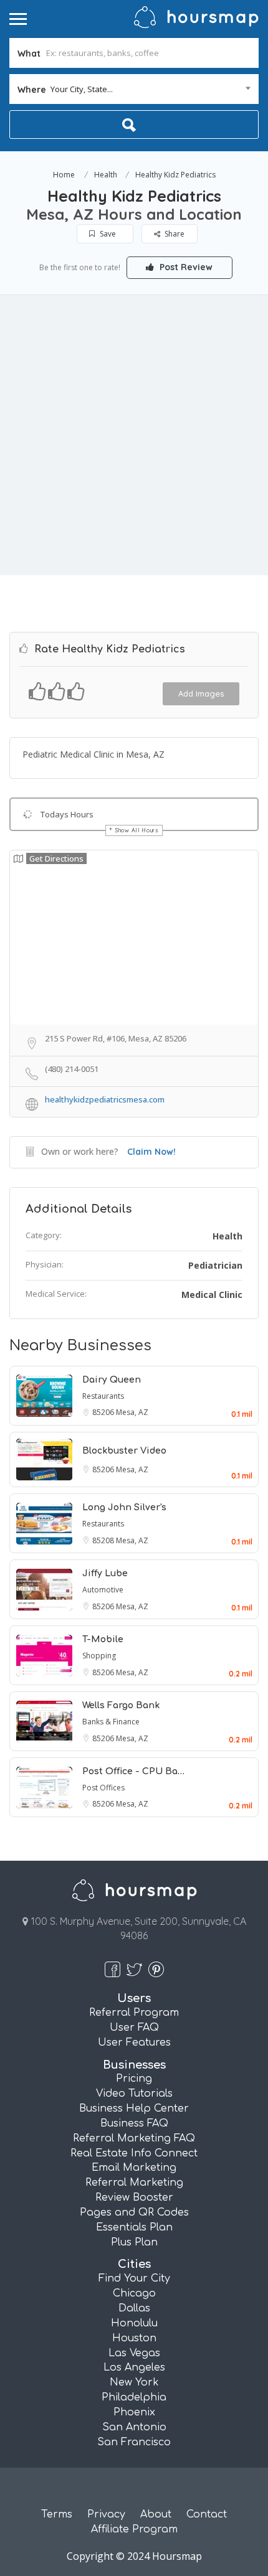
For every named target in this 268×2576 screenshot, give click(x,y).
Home (64, 175)
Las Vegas (134, 2353)
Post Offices (103, 1788)
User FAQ (134, 2028)
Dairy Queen (112, 1380)
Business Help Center (134, 2108)
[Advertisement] (134, 435)
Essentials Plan (134, 2227)
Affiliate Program (134, 2529)
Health (106, 175)
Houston (134, 2338)
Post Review (185, 267)
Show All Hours (137, 830)
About (156, 2514)
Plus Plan (134, 2242)
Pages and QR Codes (134, 2212)
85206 (104, 1412)
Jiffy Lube (105, 1573)
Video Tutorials (134, 2094)
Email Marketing (134, 2168)
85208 (104, 1540)
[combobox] (134, 89)
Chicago (134, 2293)
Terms (57, 2514)
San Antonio (134, 2427)
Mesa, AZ (132, 1412)
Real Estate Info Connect (134, 2153)
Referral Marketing (134, 2183)
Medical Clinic (212, 1295)
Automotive (103, 1590)
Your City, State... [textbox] (82, 89)
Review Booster (134, 2198)
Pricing (134, 2079)
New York (134, 2382)
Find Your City (134, 2278)
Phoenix (134, 2412)
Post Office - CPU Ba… (133, 1771)
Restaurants (103, 1396)
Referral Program (134, 2013)
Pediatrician (215, 1265)
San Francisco (134, 2442)
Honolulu (134, 2323)
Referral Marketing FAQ (134, 2138)
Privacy (106, 2514)
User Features (134, 2042)
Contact (207, 2514)
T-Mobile (103, 1639)
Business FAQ (134, 2123)
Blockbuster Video (124, 1451)
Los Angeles (134, 2367)
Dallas (134, 2308)
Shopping (99, 1656)
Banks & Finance (111, 1722)
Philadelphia (134, 2397)
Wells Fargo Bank (121, 1705)
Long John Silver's (124, 1507)
